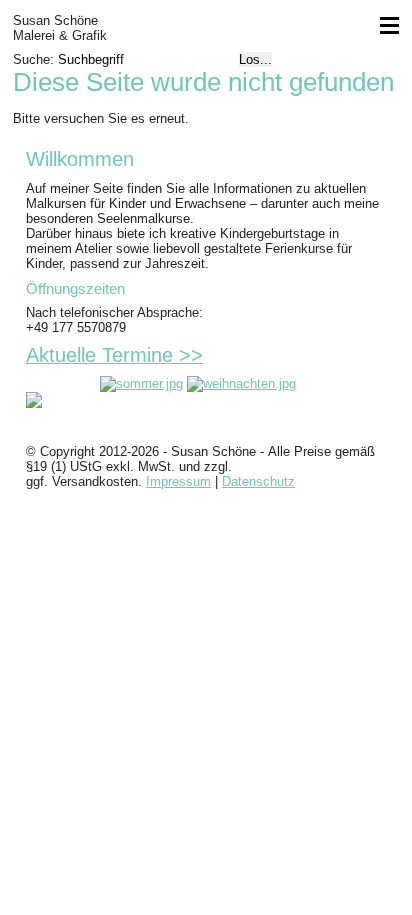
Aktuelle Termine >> (114, 355)
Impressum (178, 481)
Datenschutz (258, 481)
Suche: (35, 59)
